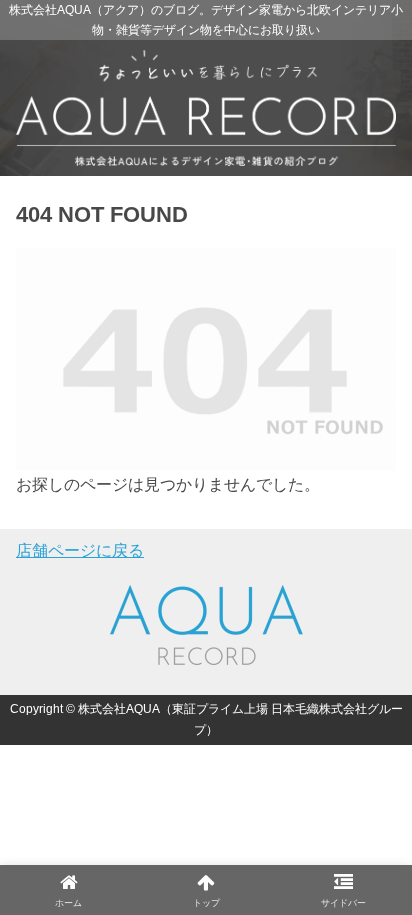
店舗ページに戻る (80, 550)
